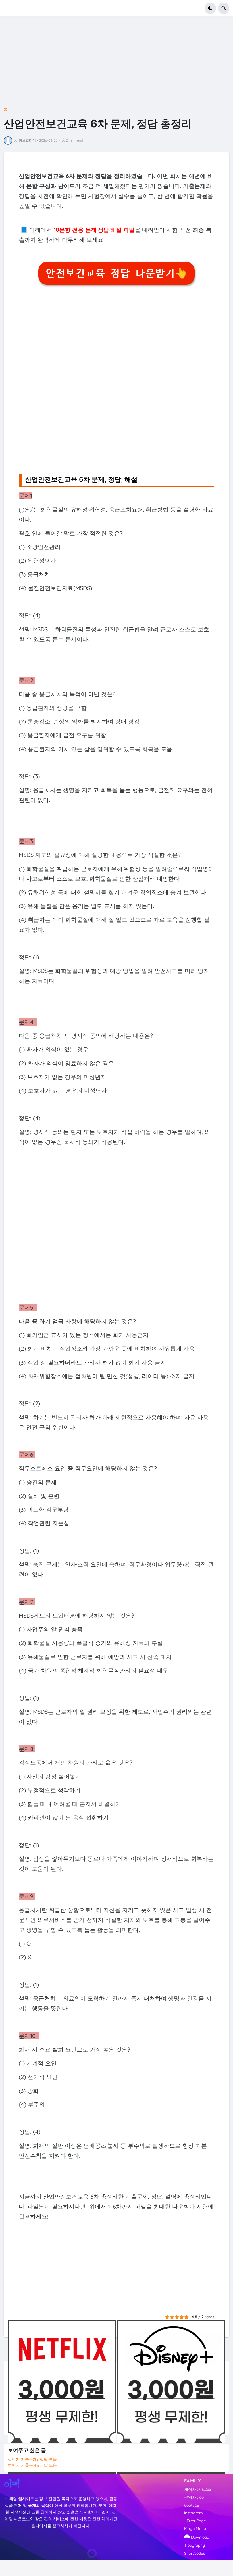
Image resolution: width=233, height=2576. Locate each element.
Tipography (194, 2545)
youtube (192, 2505)
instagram (194, 2513)
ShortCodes (195, 2553)
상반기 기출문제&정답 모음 (32, 2459)
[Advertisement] (116, 66)
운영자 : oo (194, 2497)
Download (199, 2537)
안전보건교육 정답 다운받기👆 (116, 273)
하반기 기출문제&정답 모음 (32, 2465)
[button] (210, 8)
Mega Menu (195, 2529)
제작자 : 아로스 (198, 2489)
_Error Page (195, 2521)
